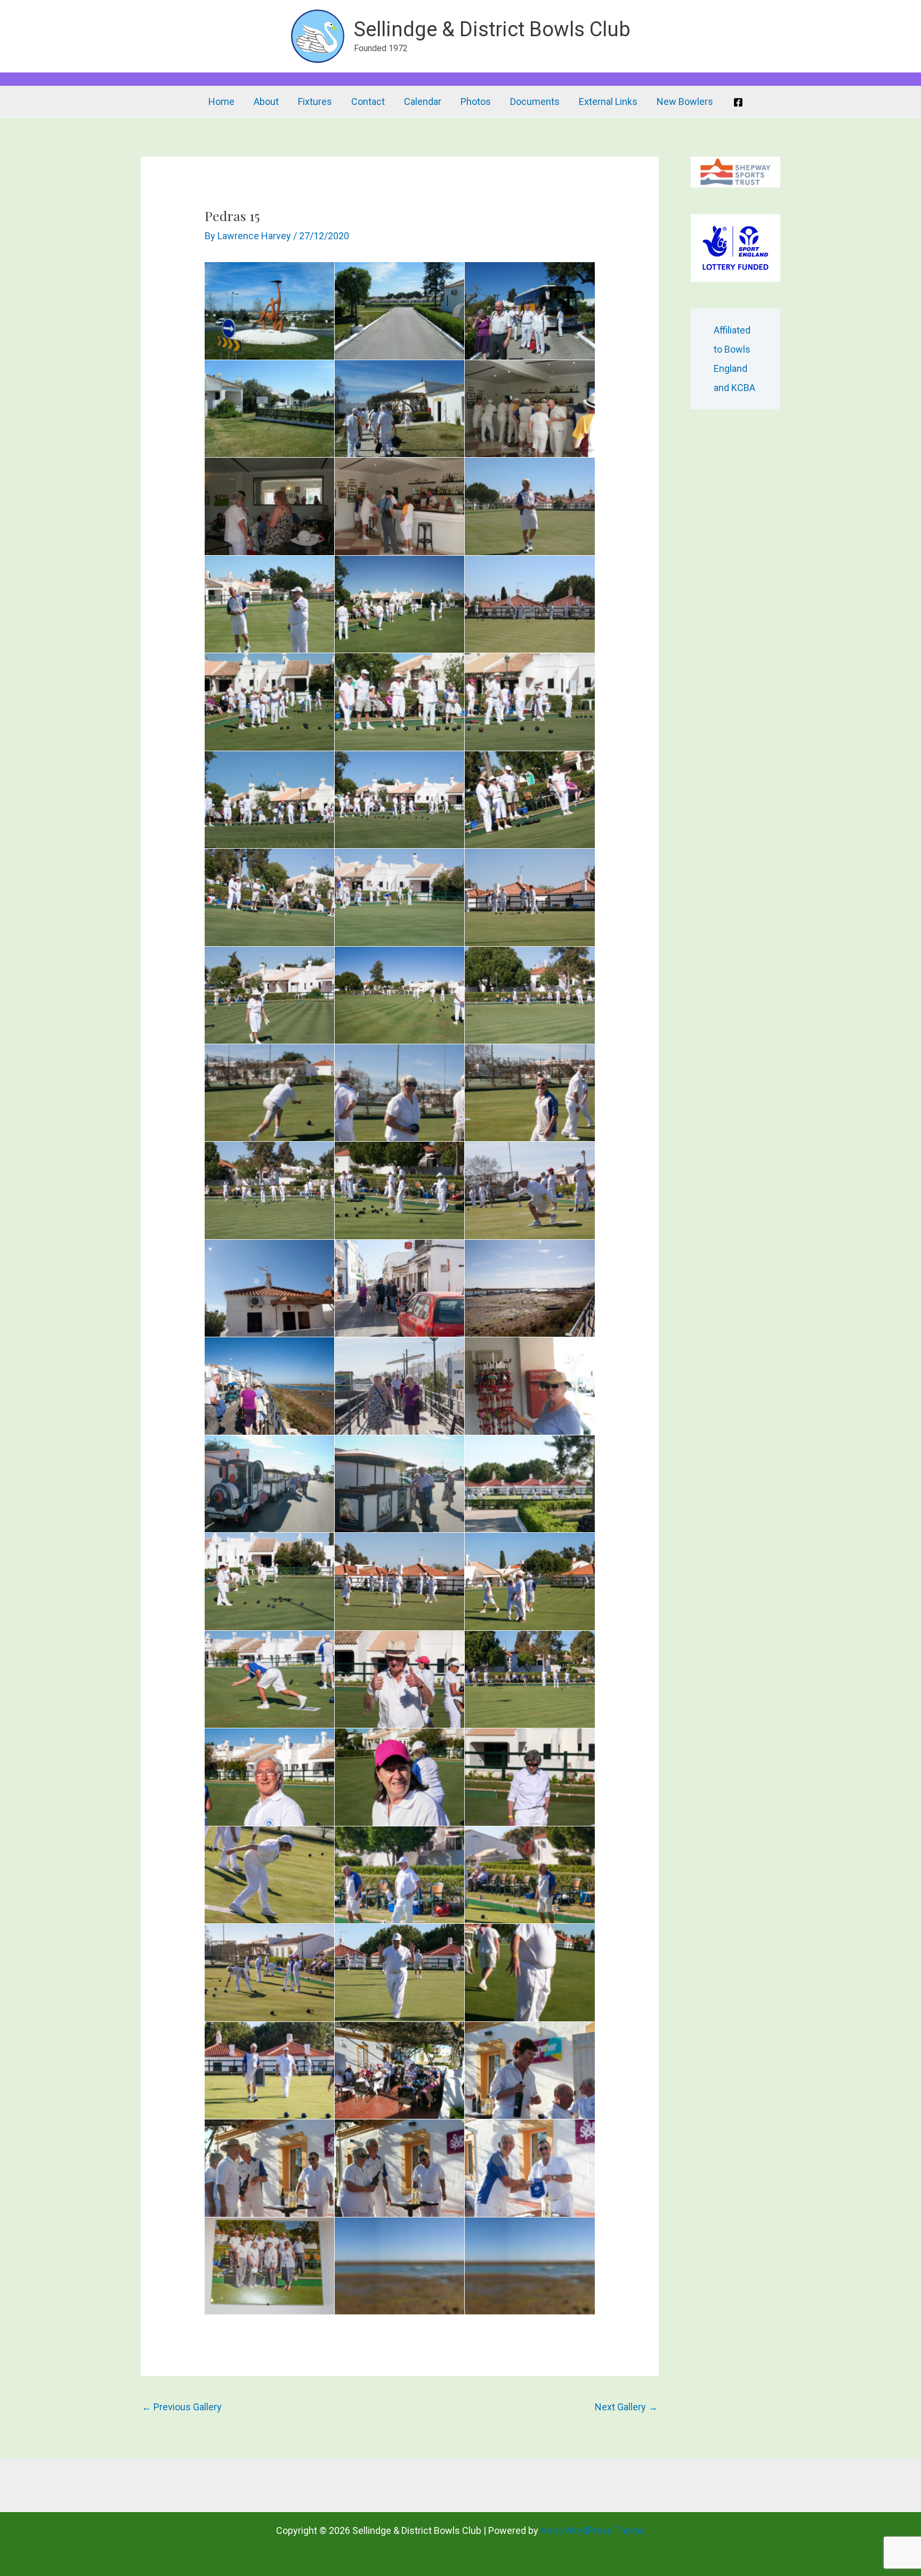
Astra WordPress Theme (593, 2530)
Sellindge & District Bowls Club (492, 29)
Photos (476, 101)
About (266, 101)
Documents (535, 101)
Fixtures (315, 101)
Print (216, 273)
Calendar (423, 101)
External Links (608, 101)
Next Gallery (626, 2407)
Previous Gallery (182, 2407)
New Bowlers (685, 101)
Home (221, 101)
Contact (368, 101)
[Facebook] (738, 102)
